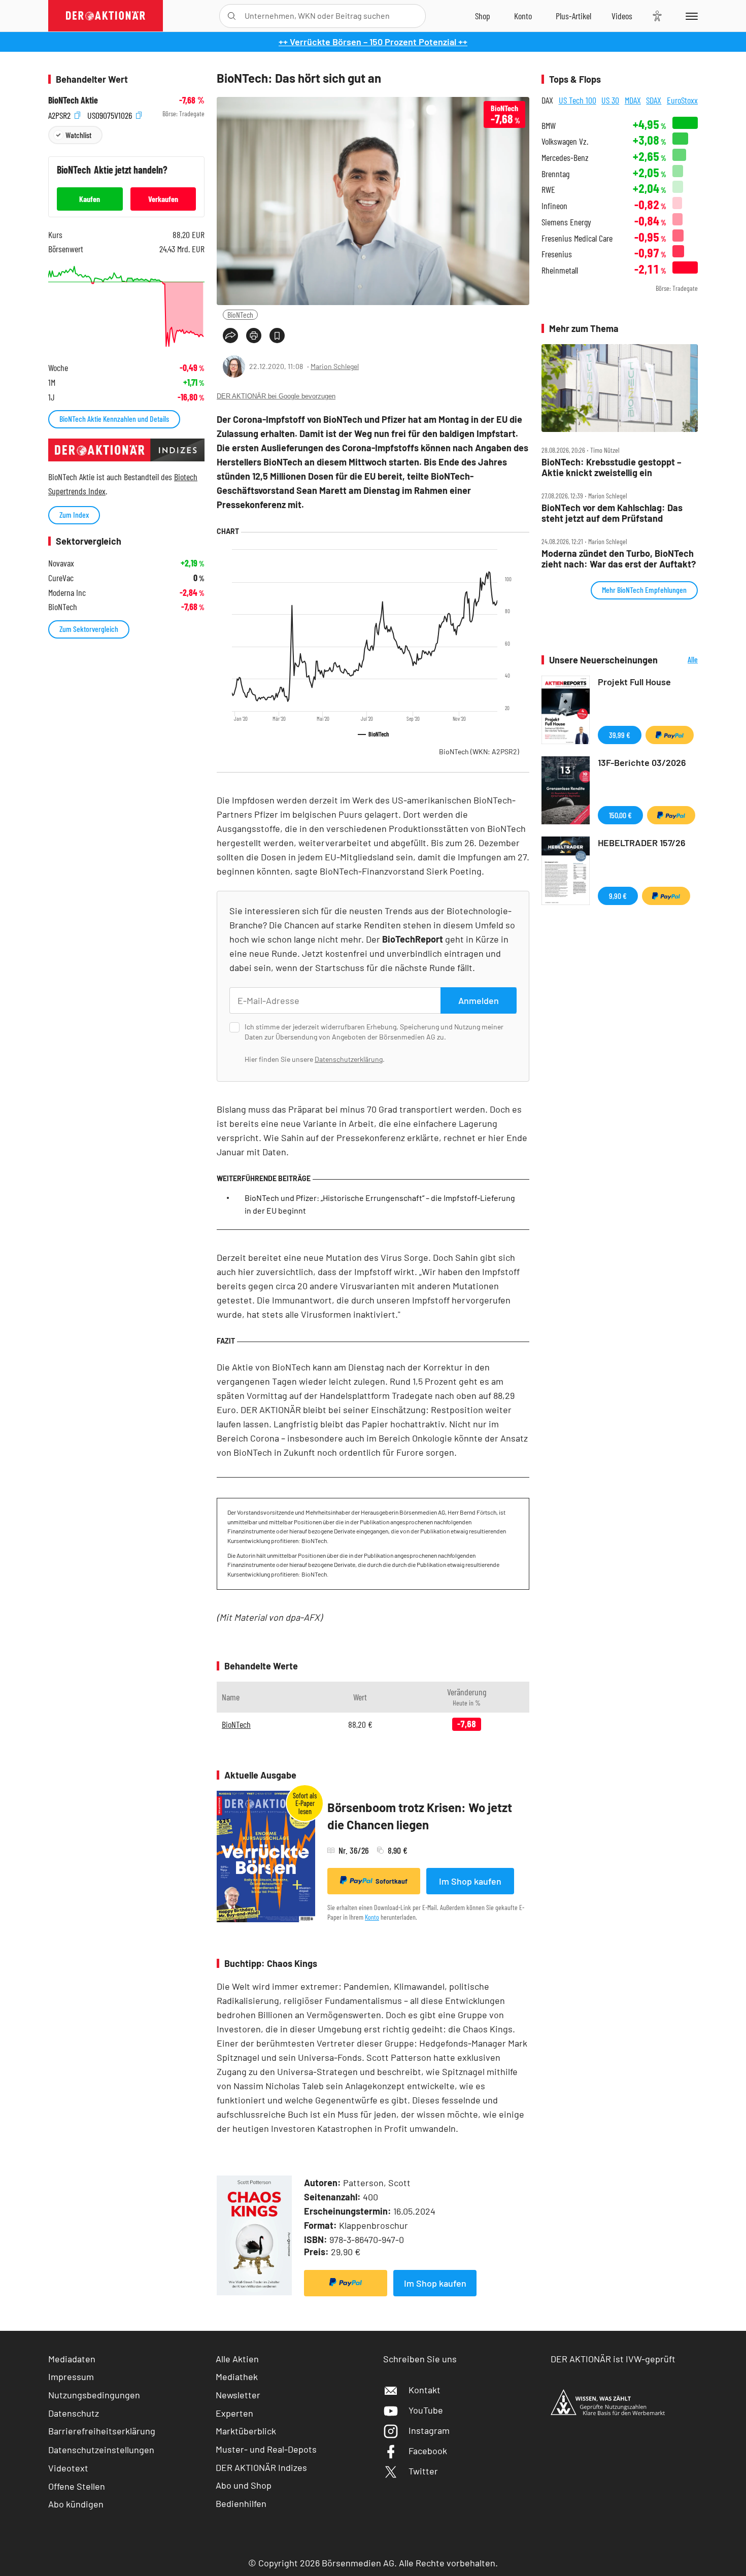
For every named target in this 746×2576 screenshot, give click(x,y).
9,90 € (618, 896)
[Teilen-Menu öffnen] (230, 336)
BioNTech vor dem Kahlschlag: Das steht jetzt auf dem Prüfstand (612, 513)
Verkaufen (163, 199)
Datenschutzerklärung (349, 1059)
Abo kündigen (76, 2504)
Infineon (554, 206)
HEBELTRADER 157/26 (642, 843)
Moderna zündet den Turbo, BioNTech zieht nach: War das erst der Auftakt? (619, 559)
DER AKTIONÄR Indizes (261, 2467)
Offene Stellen (77, 2486)
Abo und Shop (244, 2485)
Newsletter (238, 2395)
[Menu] (690, 16)
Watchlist (78, 135)
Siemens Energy (566, 222)
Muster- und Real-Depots (266, 2449)
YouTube (426, 2410)
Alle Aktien (237, 2359)
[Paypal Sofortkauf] (346, 2283)
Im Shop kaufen (470, 1881)
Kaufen (90, 199)
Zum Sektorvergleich (89, 629)
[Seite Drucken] (254, 336)
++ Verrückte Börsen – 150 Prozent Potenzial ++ (373, 42)
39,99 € (620, 735)
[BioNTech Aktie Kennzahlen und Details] (126, 306)
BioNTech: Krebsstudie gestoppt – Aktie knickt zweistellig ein (612, 467)
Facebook (428, 2451)
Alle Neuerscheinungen (680, 660)
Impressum (71, 2377)
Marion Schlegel (335, 366)
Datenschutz (74, 2413)
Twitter (423, 2471)
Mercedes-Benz (565, 158)
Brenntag (555, 174)
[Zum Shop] (483, 16)
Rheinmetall (560, 270)
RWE (548, 190)
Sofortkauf (392, 1881)
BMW (549, 126)
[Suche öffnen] (232, 16)
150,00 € (620, 815)
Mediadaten (72, 2359)
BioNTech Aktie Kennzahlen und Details (114, 419)
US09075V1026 (111, 114)
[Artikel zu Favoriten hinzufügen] (277, 336)
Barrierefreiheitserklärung (102, 2431)
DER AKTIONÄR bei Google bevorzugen (276, 396)
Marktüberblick (246, 2431)
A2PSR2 (60, 114)
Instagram (429, 2430)
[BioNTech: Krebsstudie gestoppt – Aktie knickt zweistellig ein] (620, 388)
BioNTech (240, 314)
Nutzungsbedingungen (94, 2395)
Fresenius (557, 254)
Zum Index (74, 514)
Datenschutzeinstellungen (101, 2450)
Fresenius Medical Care (577, 238)
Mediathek (237, 2377)
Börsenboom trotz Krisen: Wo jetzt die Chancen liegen (420, 1816)
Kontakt (425, 2390)
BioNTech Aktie (73, 100)
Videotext (68, 2468)
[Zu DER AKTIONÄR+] (573, 16)
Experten (234, 2413)
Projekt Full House (634, 682)
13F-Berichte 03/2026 (642, 762)
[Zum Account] (523, 16)
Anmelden (479, 1000)
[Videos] (622, 16)
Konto (372, 1917)
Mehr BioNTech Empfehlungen (644, 590)
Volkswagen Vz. (565, 141)
